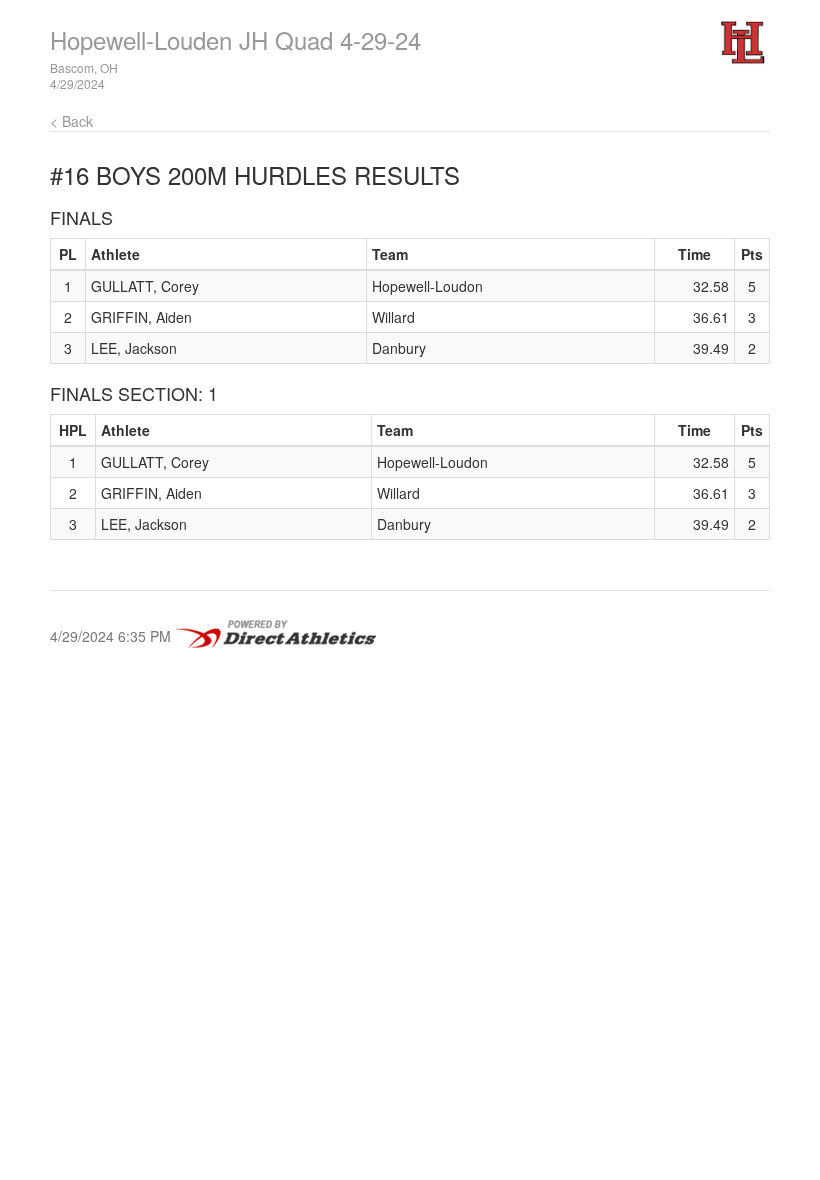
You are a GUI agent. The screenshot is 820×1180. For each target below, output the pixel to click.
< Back (71, 121)
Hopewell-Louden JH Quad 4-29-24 (235, 39)
